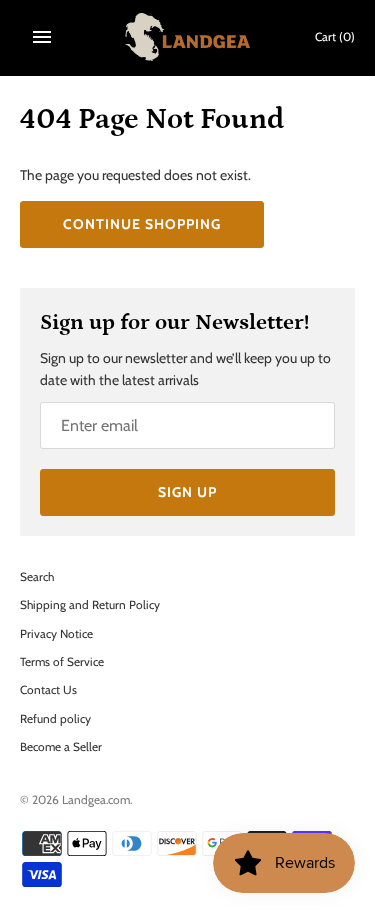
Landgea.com (96, 800)
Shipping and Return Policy (90, 605)
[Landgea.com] (187, 37)
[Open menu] (42, 37)
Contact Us (48, 690)
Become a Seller (61, 747)
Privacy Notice (56, 634)
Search (37, 577)
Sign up (187, 492)
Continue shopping (142, 224)
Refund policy (55, 719)
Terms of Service (62, 662)
